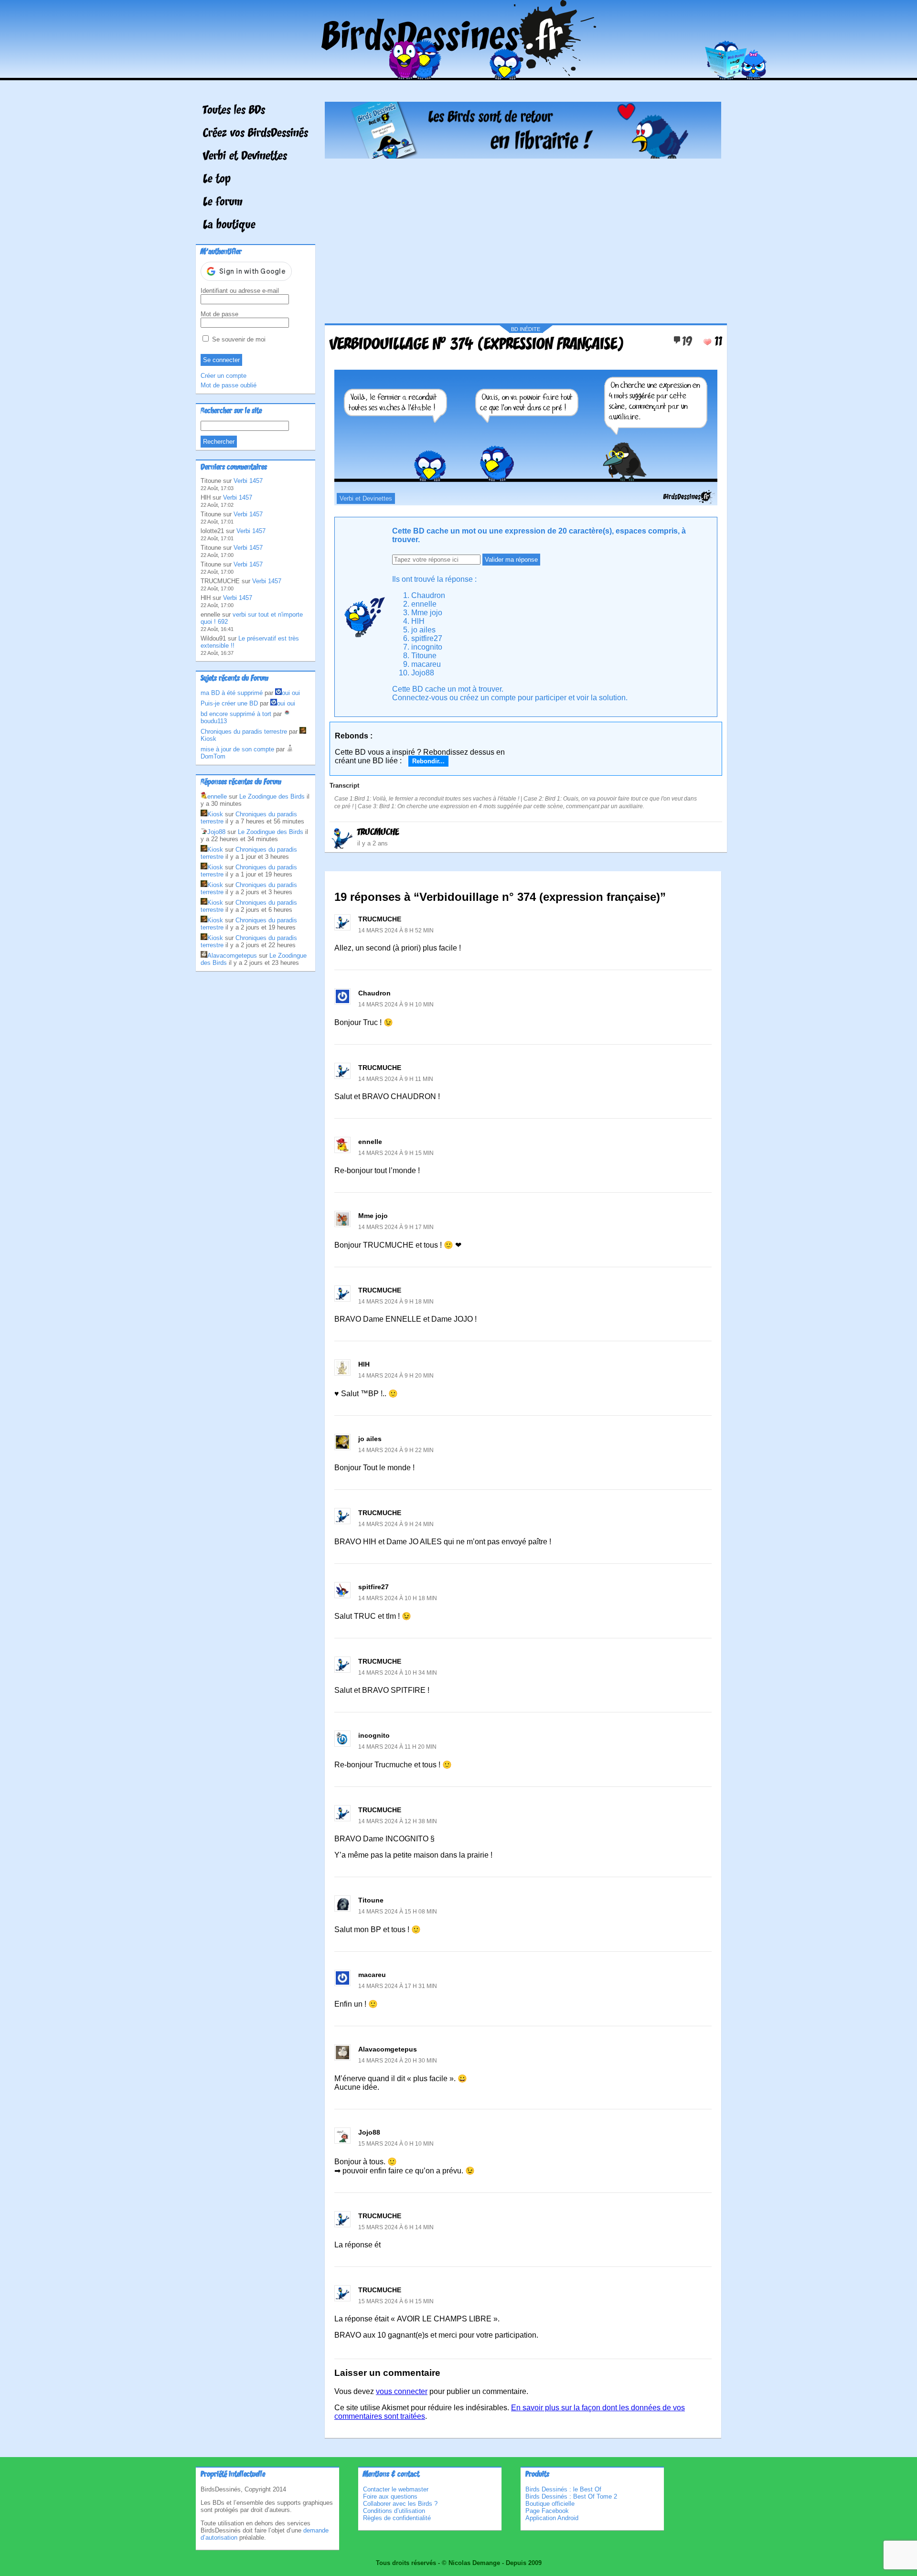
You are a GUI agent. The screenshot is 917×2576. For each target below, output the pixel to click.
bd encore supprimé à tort (236, 714)
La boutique (229, 225)
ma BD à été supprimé (232, 693)
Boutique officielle (550, 2504)
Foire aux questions (390, 2496)
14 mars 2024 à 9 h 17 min (396, 1227)
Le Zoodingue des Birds (272, 796)
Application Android (552, 2518)
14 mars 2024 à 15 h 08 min (398, 1912)
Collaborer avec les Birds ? (400, 2504)
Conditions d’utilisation (394, 2511)
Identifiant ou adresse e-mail (240, 291)
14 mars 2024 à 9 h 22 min (396, 1450)
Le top (217, 180)
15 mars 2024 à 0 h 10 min (396, 2144)
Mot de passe (219, 314)
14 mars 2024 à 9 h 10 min (396, 1005)
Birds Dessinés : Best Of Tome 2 (571, 2496)
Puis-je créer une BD (229, 703)
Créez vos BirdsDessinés (256, 134)
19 (687, 342)
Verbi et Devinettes (245, 157)
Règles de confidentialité (397, 2518)
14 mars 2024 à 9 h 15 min (396, 1153)
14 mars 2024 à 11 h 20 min (397, 1747)
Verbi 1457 (248, 481)
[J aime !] (707, 342)
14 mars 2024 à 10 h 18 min (398, 1598)
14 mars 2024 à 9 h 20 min (396, 1376)
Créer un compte (224, 376)
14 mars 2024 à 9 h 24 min (396, 1524)
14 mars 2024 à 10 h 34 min (398, 1673)
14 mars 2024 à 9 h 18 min (396, 1302)
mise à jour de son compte (237, 749)
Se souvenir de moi (238, 339)
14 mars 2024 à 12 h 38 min (398, 1821)
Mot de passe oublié (229, 385)
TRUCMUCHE (378, 833)
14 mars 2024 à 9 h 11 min (396, 1079)
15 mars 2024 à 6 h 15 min (396, 2301)
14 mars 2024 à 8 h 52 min (396, 930)
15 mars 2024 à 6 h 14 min (396, 2227)
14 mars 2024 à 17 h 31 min (398, 1986)
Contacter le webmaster (396, 2489)
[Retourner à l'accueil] (459, 73)
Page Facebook (547, 2511)
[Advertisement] (523, 237)
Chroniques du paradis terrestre (244, 732)
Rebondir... (428, 761)
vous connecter (402, 2391)
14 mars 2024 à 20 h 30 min (398, 2061)
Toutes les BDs (234, 111)
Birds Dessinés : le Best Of (563, 2489)
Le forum (223, 203)
